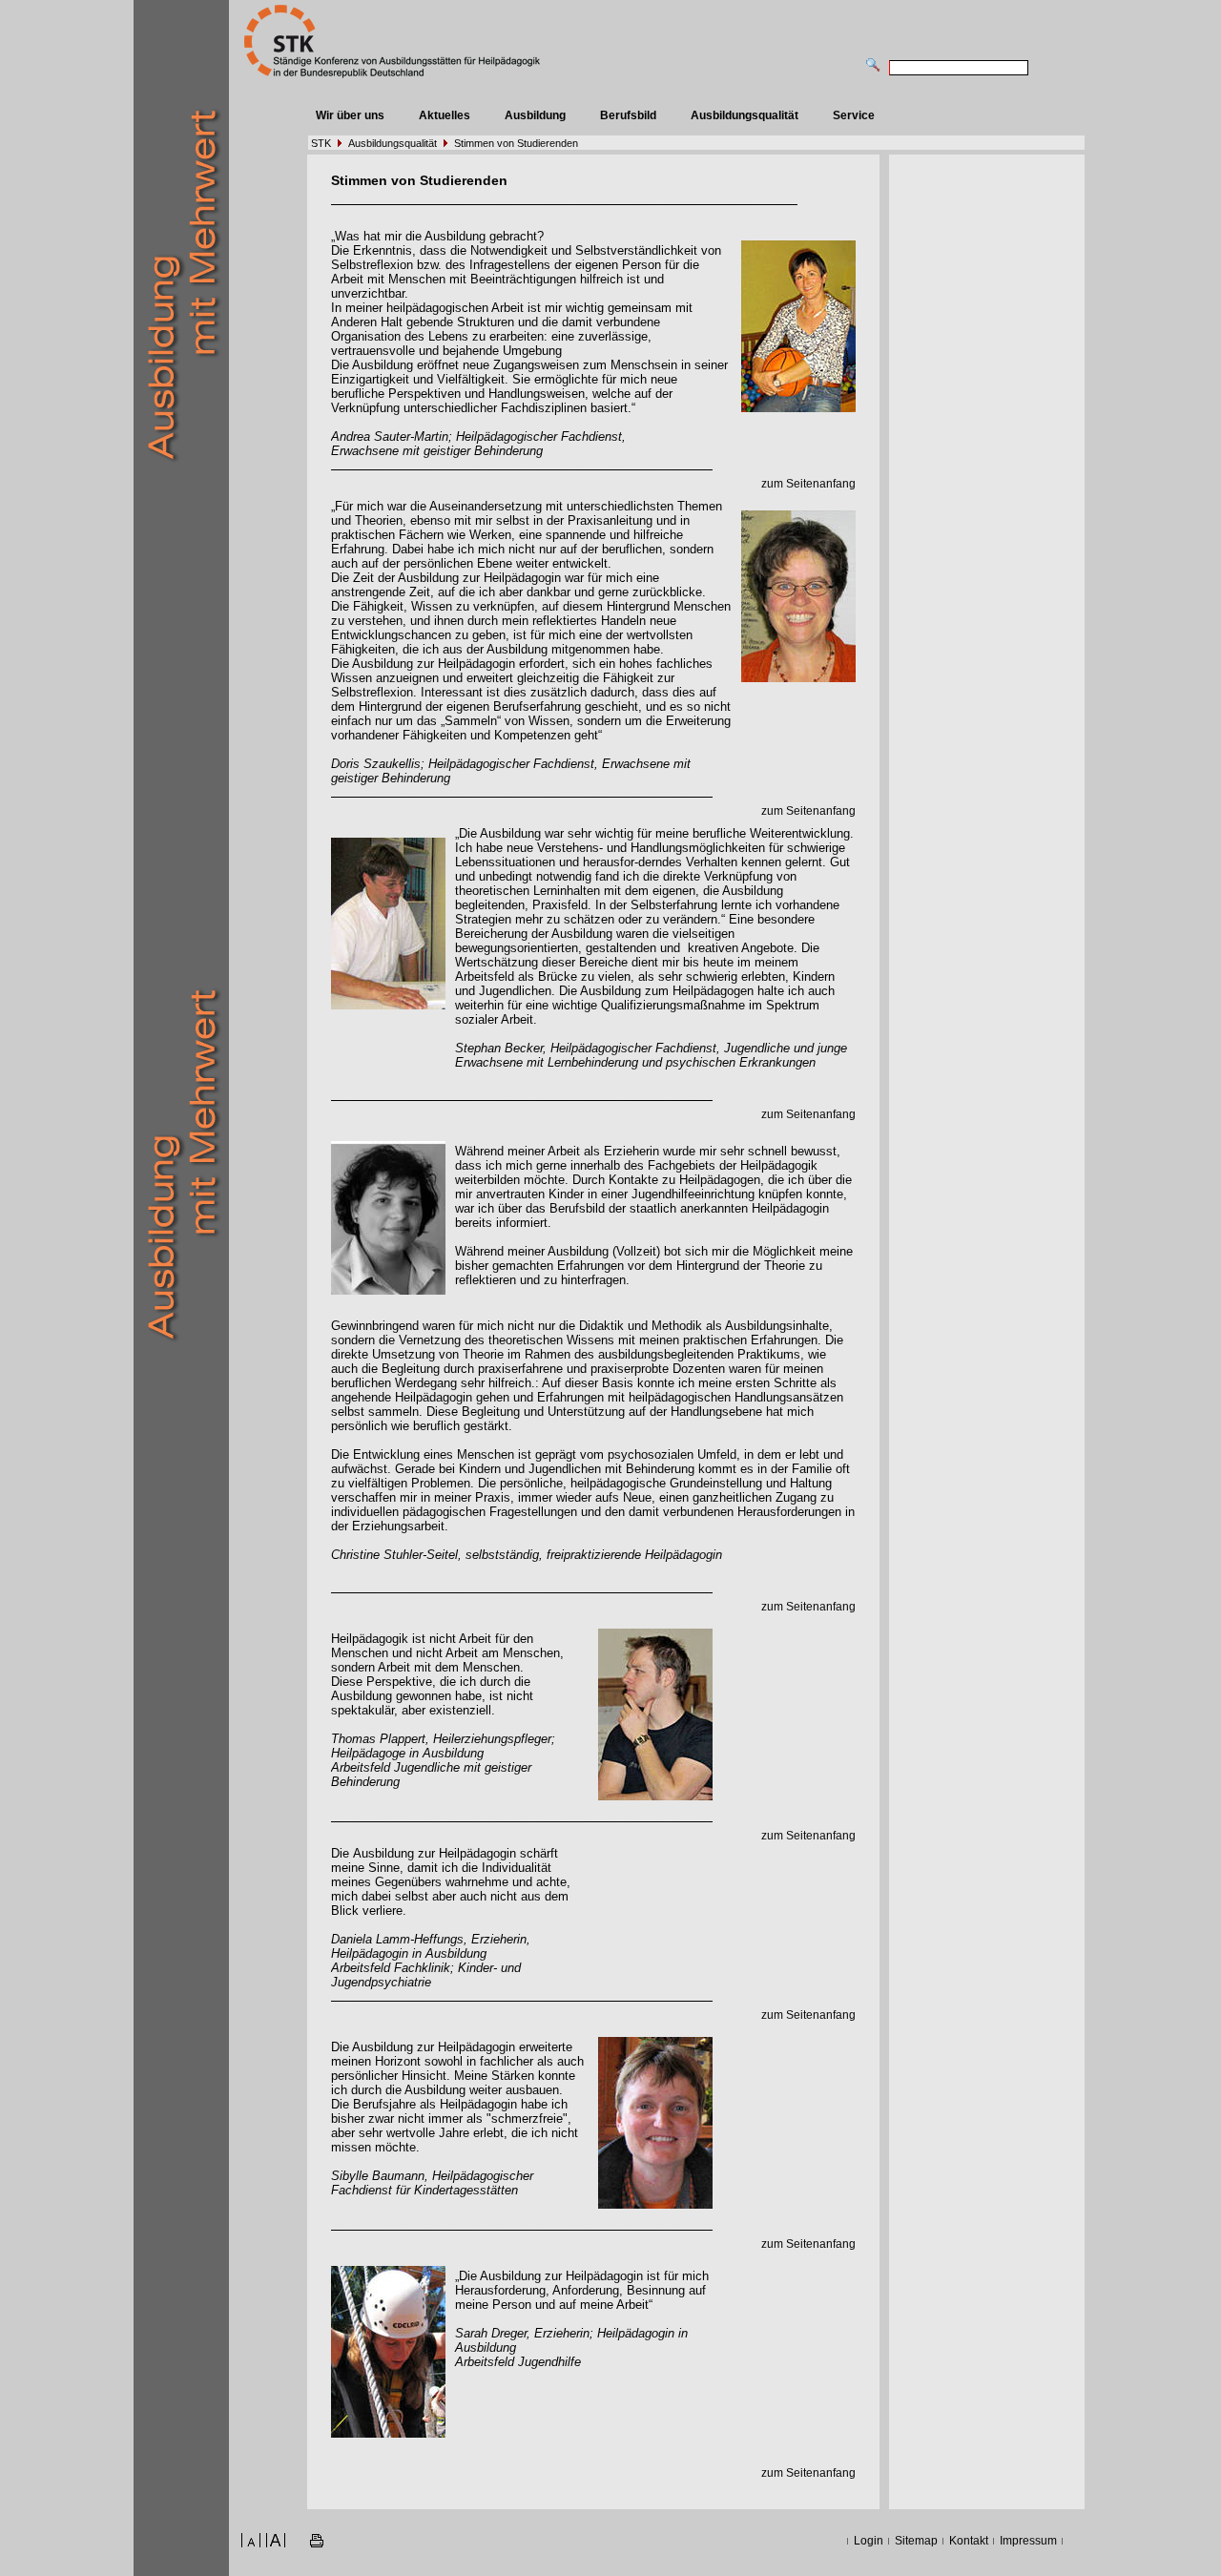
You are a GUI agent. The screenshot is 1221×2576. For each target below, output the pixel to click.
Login (869, 2541)
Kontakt (969, 2541)
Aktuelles (445, 115)
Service (854, 115)
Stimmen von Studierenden (516, 143)
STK (321, 143)
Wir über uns (350, 115)
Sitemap (916, 2541)
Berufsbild (628, 115)
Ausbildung (535, 115)
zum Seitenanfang (808, 484)
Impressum (1028, 2541)
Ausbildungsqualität (745, 115)
